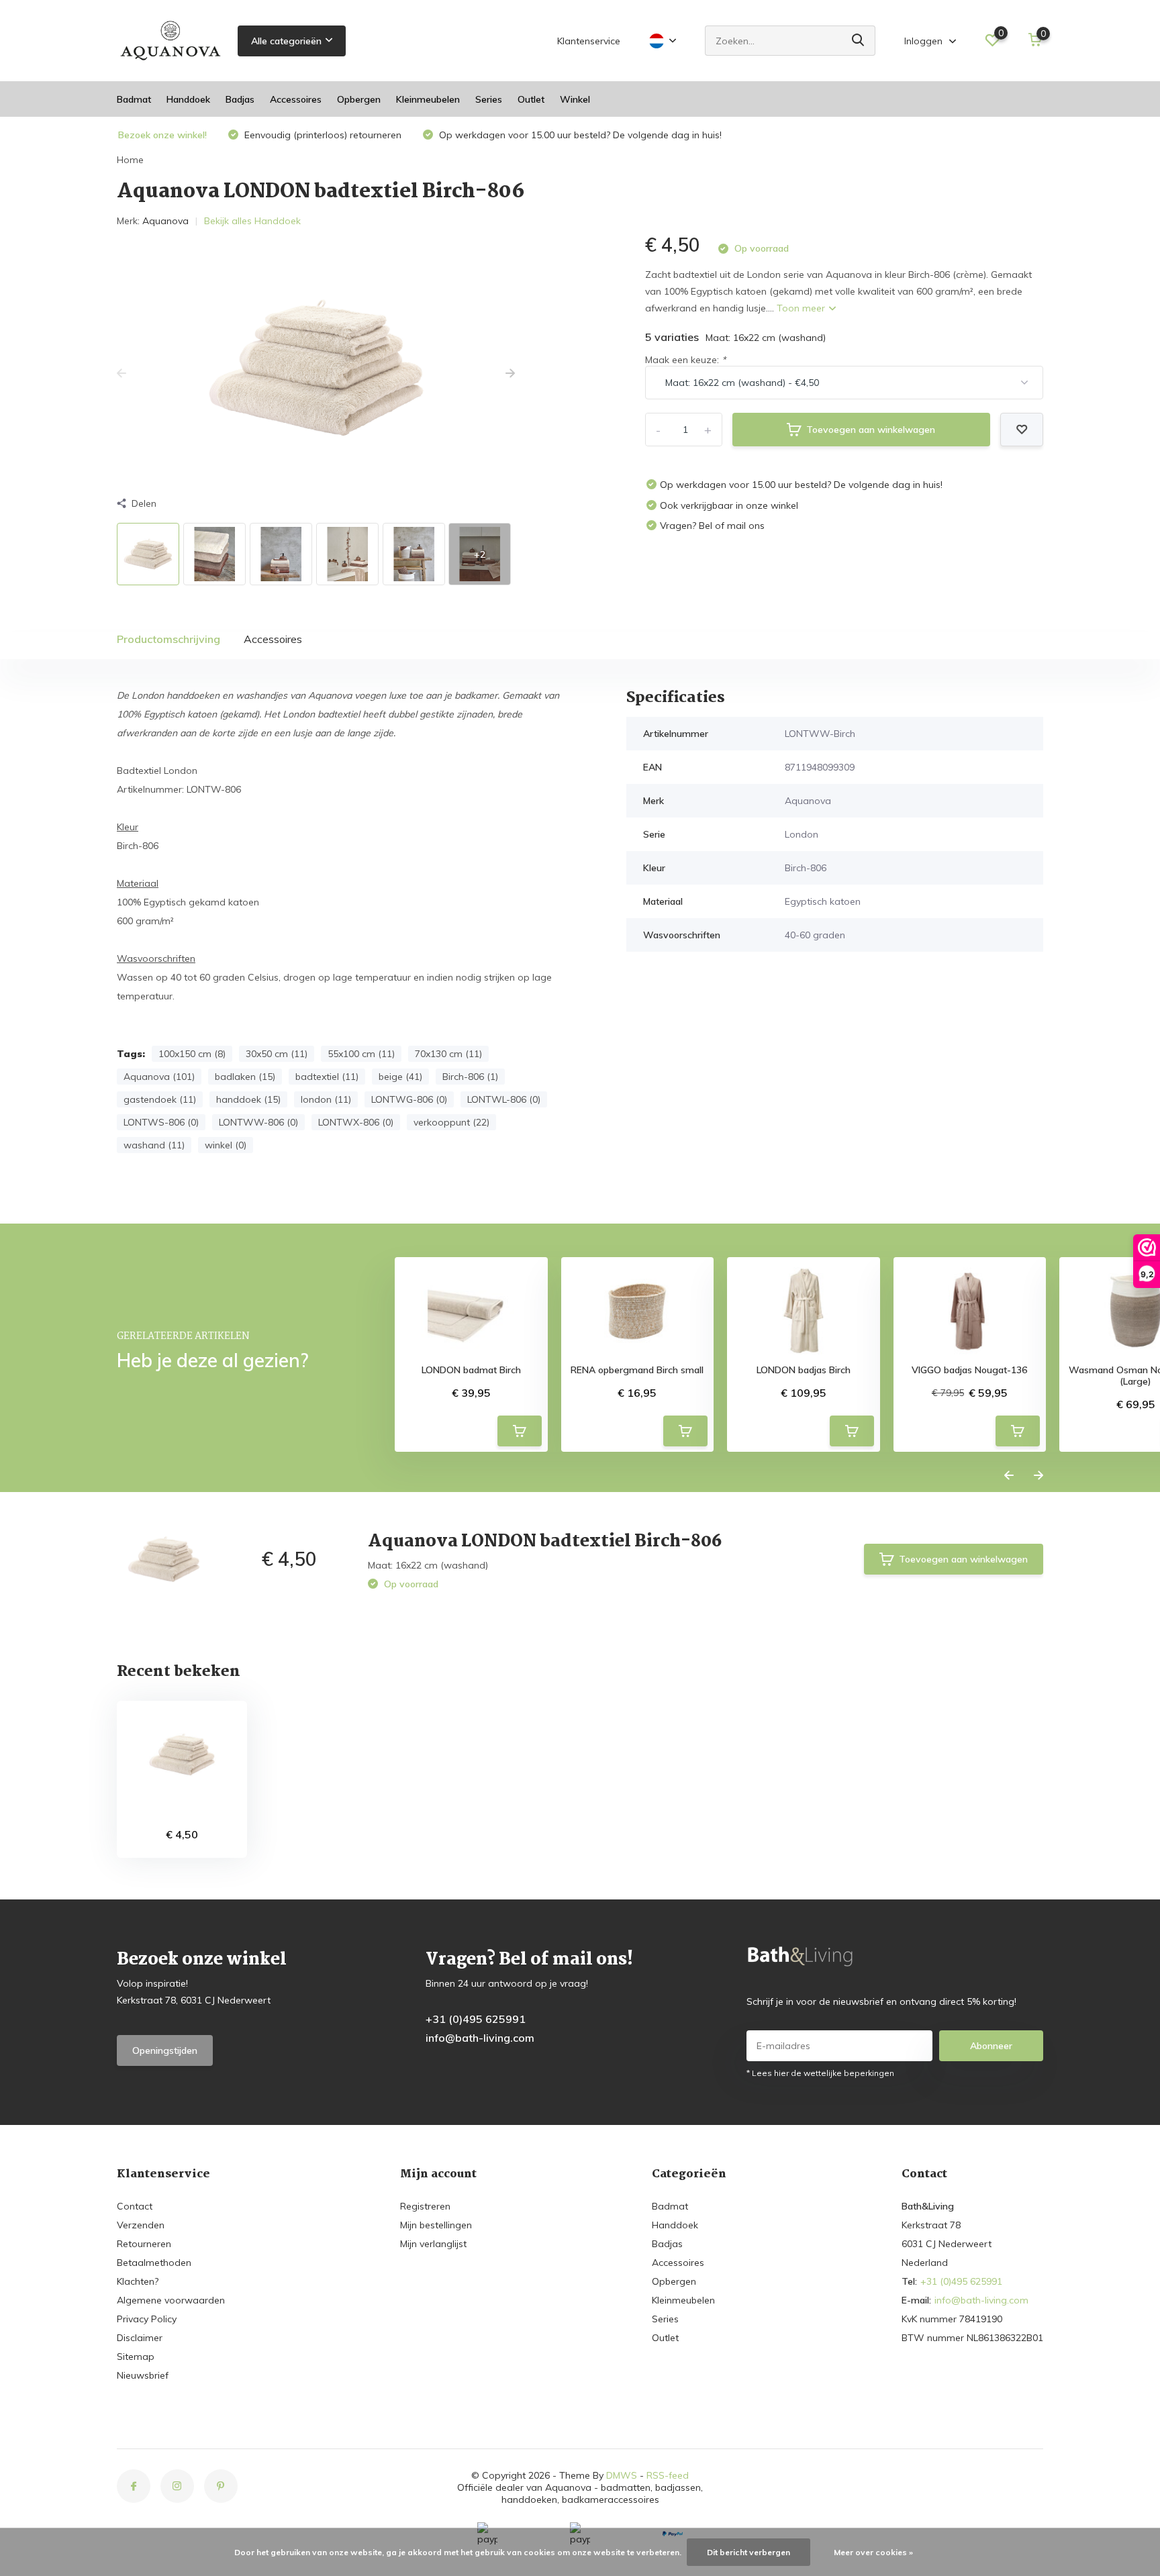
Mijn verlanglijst (433, 2244)
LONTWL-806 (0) (504, 1099)
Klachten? (138, 2281)
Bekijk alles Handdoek (252, 221)
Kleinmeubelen (428, 99)
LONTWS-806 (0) (161, 1122)
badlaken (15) (245, 1077)
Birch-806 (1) (470, 1077)
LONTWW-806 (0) (258, 1122)
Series (489, 99)
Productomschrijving (168, 639)
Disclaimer (140, 2338)
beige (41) (400, 1077)
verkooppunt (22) (451, 1122)
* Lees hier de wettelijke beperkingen (820, 2073)
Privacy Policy (147, 2319)
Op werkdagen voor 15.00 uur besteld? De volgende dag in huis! (579, 135)
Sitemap (136, 2357)
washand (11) (154, 1145)
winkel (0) (226, 1145)
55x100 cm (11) (361, 1054)
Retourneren (144, 2244)
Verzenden (141, 2225)
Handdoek (188, 99)
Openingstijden (165, 2050)
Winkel (575, 99)
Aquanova (165, 221)
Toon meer (802, 308)
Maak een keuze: (685, 360)
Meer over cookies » (873, 2552)
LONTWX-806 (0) (356, 1122)
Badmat (134, 99)
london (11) (326, 1099)
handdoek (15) (248, 1099)
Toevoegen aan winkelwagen (871, 430)
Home (130, 160)
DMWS (622, 2475)
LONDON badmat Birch (471, 1370)
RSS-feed (668, 2475)
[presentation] (122, 374)
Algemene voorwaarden (171, 2300)
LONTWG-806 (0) (409, 1099)
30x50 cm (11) (277, 1054)
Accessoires (296, 99)
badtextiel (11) (327, 1077)
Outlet (531, 99)
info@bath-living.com (480, 2038)
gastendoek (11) (160, 1099)
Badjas (240, 99)
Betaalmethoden (154, 2263)
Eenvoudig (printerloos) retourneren (322, 135)
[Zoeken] (859, 41)
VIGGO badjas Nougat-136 (969, 1370)
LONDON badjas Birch (804, 1370)
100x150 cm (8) (192, 1054)
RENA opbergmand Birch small (637, 1370)
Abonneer (991, 2046)
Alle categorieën (286, 41)
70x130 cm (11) (448, 1054)
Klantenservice (589, 41)
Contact (135, 2206)
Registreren (425, 2206)
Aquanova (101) (159, 1077)
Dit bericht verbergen (748, 2552)
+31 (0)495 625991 (476, 2019)
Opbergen (359, 99)
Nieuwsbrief (143, 2375)
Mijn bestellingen (436, 2225)
